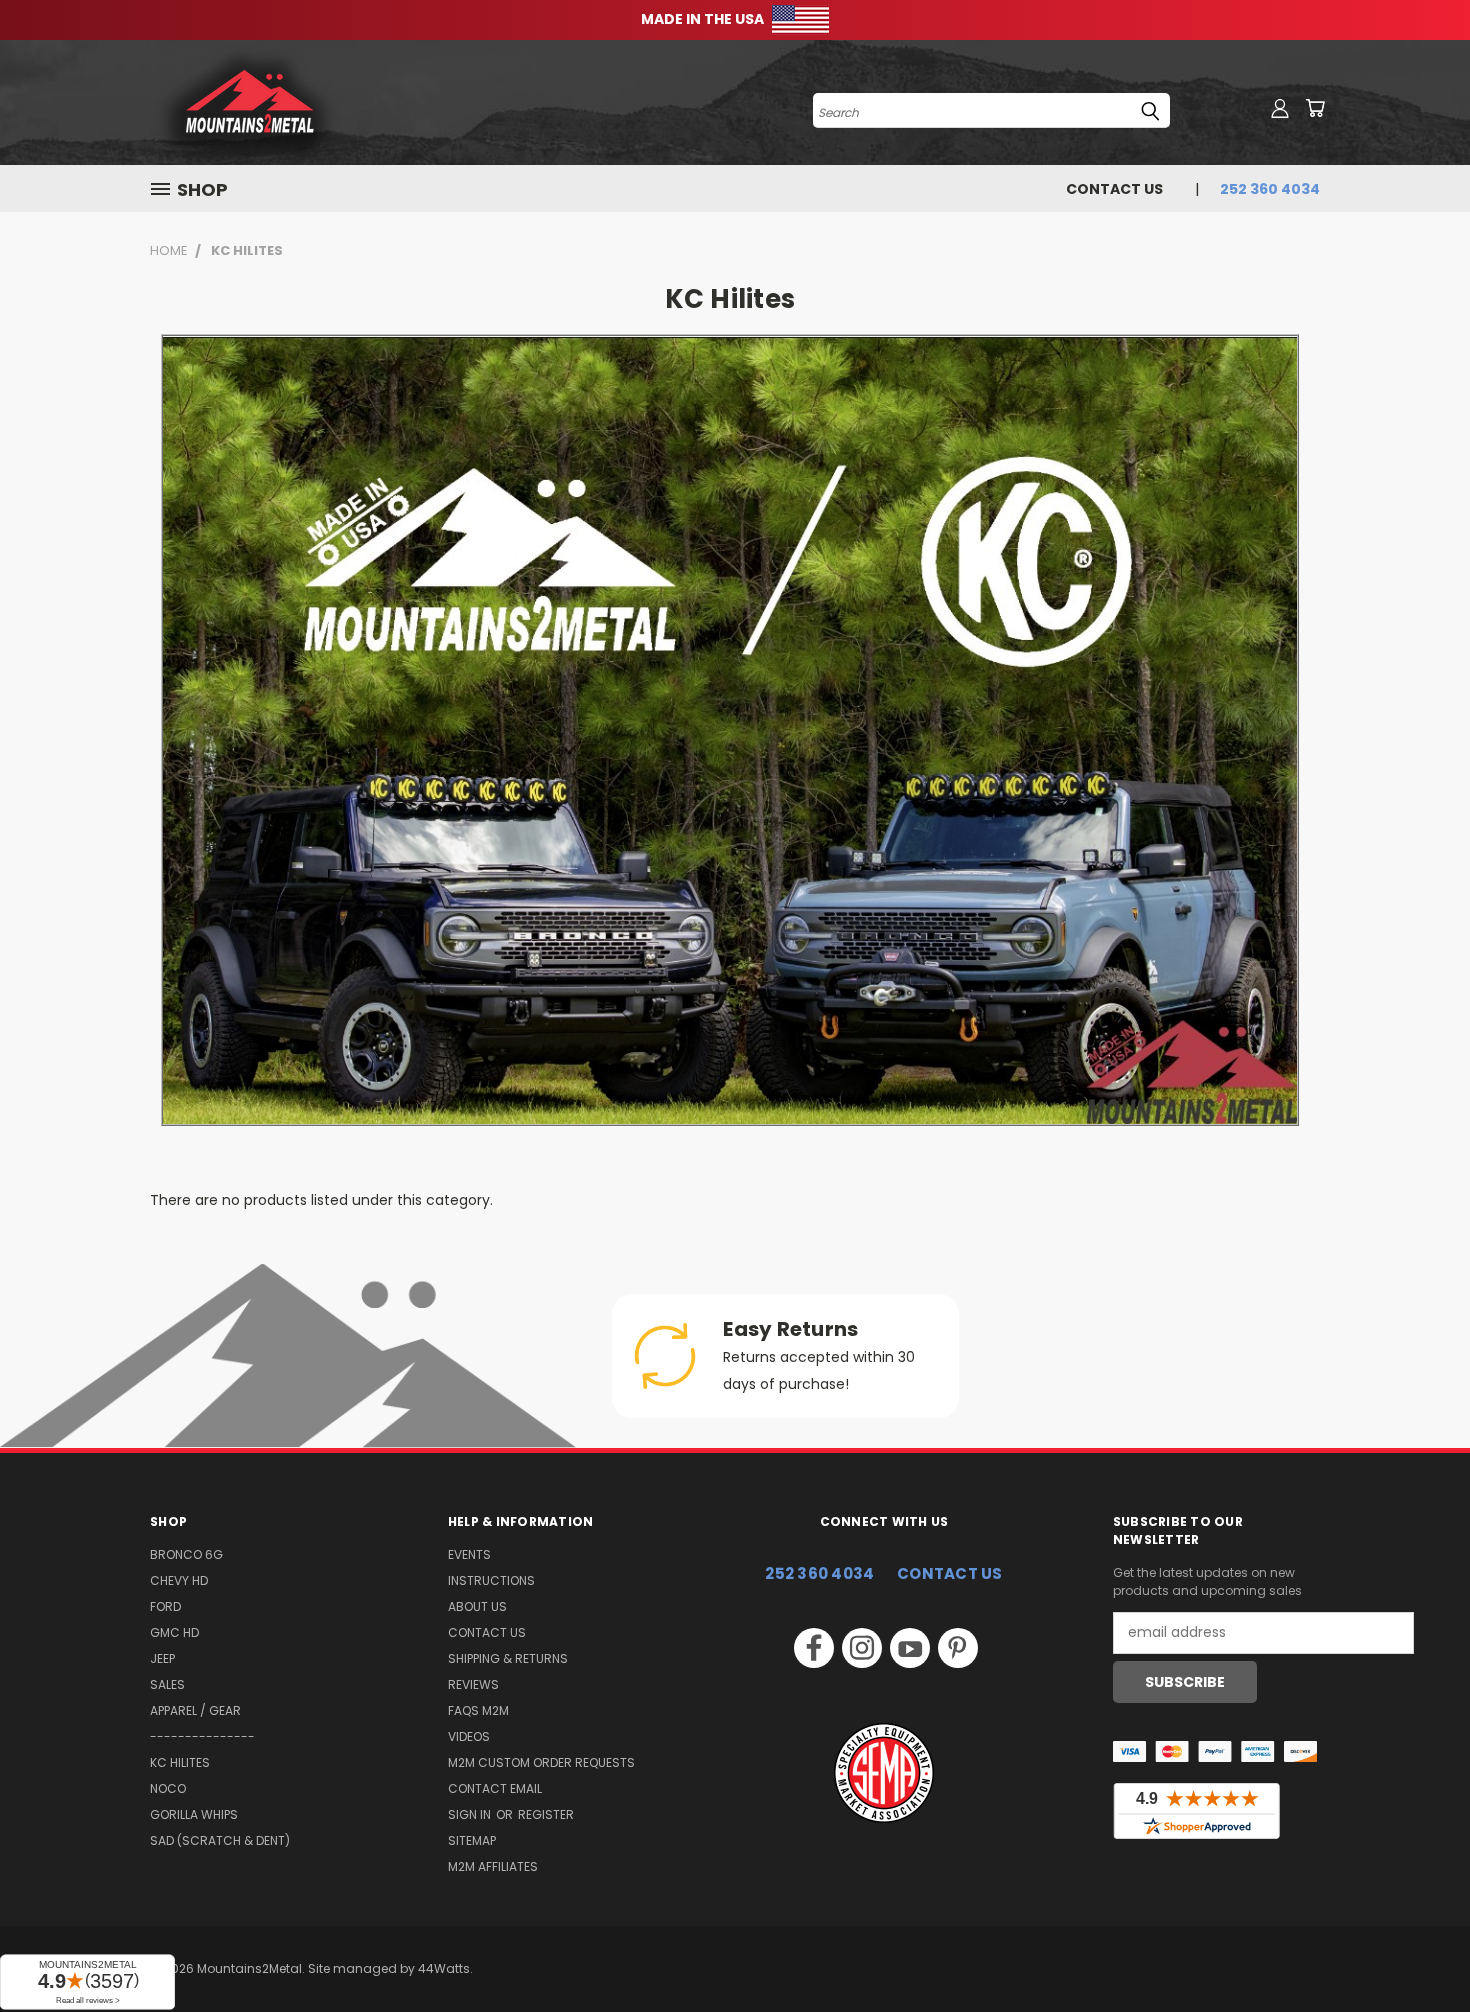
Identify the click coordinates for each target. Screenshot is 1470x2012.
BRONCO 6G (186, 1554)
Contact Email (495, 1788)
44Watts (444, 1968)
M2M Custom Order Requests (541, 1762)
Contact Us (1114, 189)
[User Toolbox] (1280, 108)
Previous (1417, 1949)
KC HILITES (180, 1762)
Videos (469, 1736)
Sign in (471, 1814)
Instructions (491, 1580)
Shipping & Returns (508, 1658)
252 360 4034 (819, 1573)
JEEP (162, 1658)
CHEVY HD (179, 1580)
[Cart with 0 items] (1315, 108)
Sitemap (472, 1840)
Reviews (473, 1684)
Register (546, 1814)
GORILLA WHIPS (194, 1814)
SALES (167, 1684)
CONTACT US (950, 1573)
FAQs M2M (478, 1710)
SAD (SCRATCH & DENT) (220, 1840)
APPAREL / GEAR (195, 1710)
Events (469, 1554)
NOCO (168, 1788)
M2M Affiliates (493, 1866)
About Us (477, 1606)
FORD (165, 1606)
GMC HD (174, 1632)
